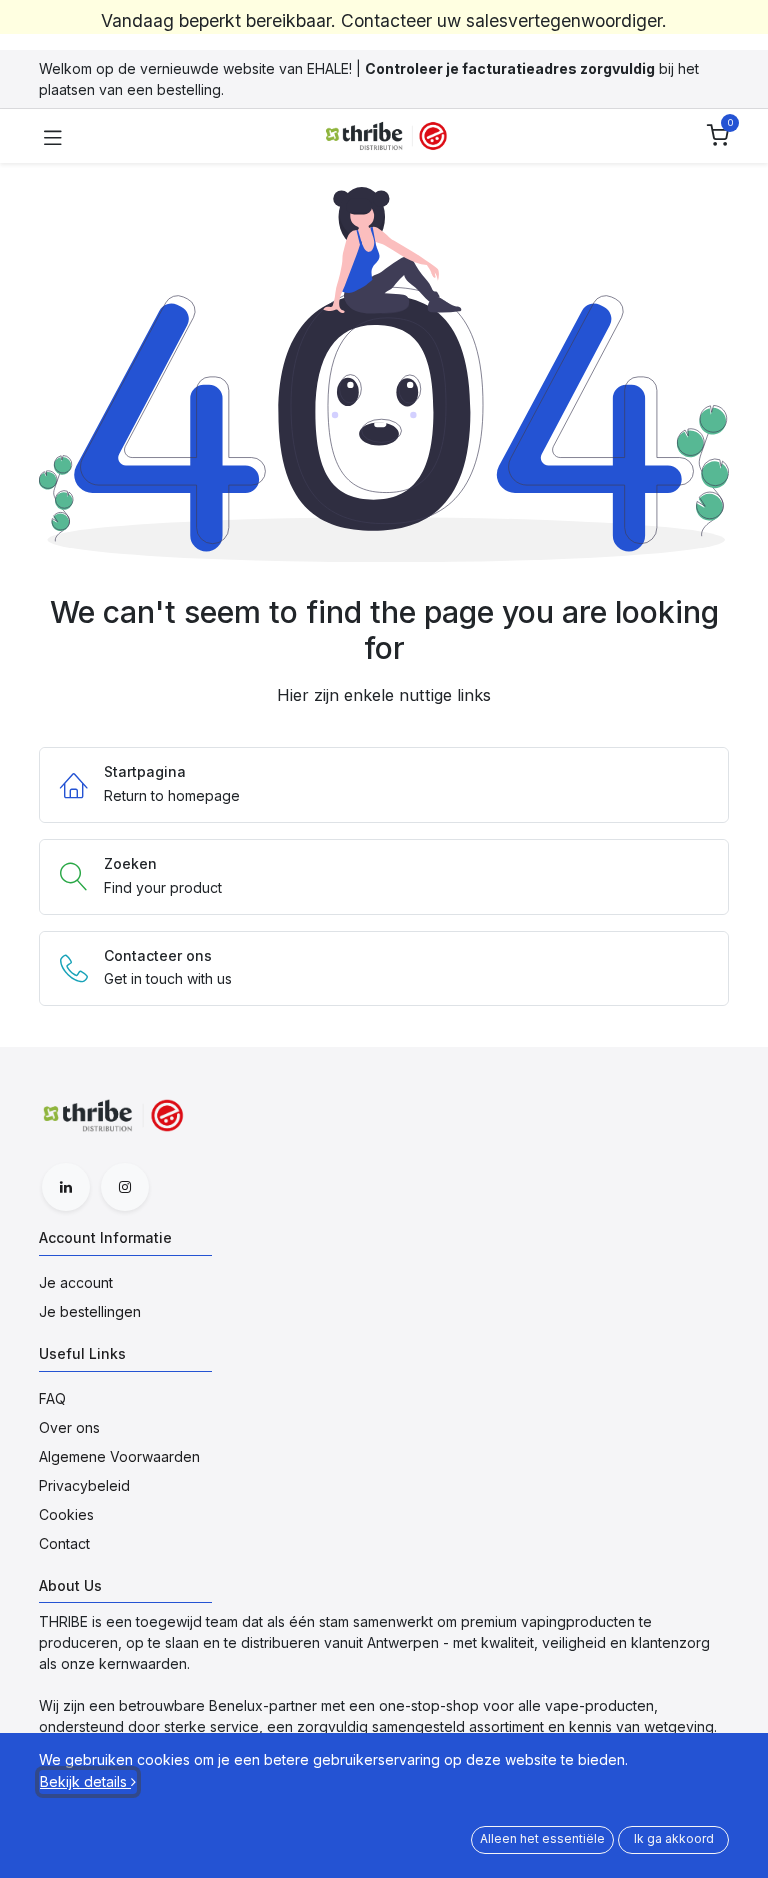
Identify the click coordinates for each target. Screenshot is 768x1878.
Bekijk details (85, 1781)
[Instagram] (125, 1187)
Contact (64, 1543)
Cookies (66, 1514)
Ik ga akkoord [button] (674, 1838)
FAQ (52, 1398)
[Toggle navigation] (53, 136)
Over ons (69, 1427)
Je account (76, 1282)
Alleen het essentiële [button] (542, 1838)
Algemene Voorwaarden (119, 1456)
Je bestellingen (90, 1311)
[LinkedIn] (66, 1187)
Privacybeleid (84, 1485)
